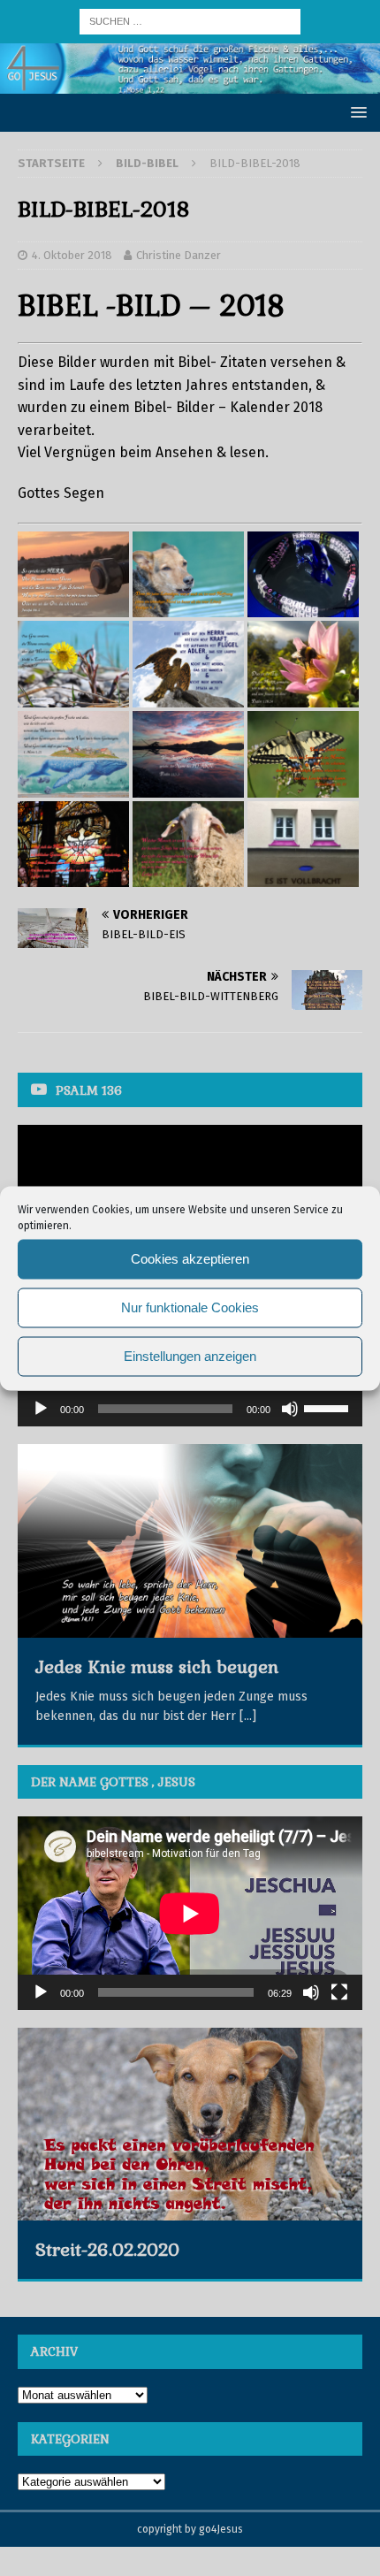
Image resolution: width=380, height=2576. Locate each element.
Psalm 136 (89, 1090)
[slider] (329, 1407)
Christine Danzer (179, 255)
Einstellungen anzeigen (190, 1356)
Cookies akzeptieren (190, 1259)
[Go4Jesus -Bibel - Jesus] (190, 83)
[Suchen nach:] (190, 21)
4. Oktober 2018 (72, 255)
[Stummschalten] (290, 1409)
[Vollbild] (339, 1992)
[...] (248, 1716)
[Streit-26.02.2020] (190, 2124)
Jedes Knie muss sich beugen (157, 1667)
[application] (190, 1409)
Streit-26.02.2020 (107, 2250)
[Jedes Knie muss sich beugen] (190, 1541)
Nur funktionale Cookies (190, 1307)
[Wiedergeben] (41, 1409)
